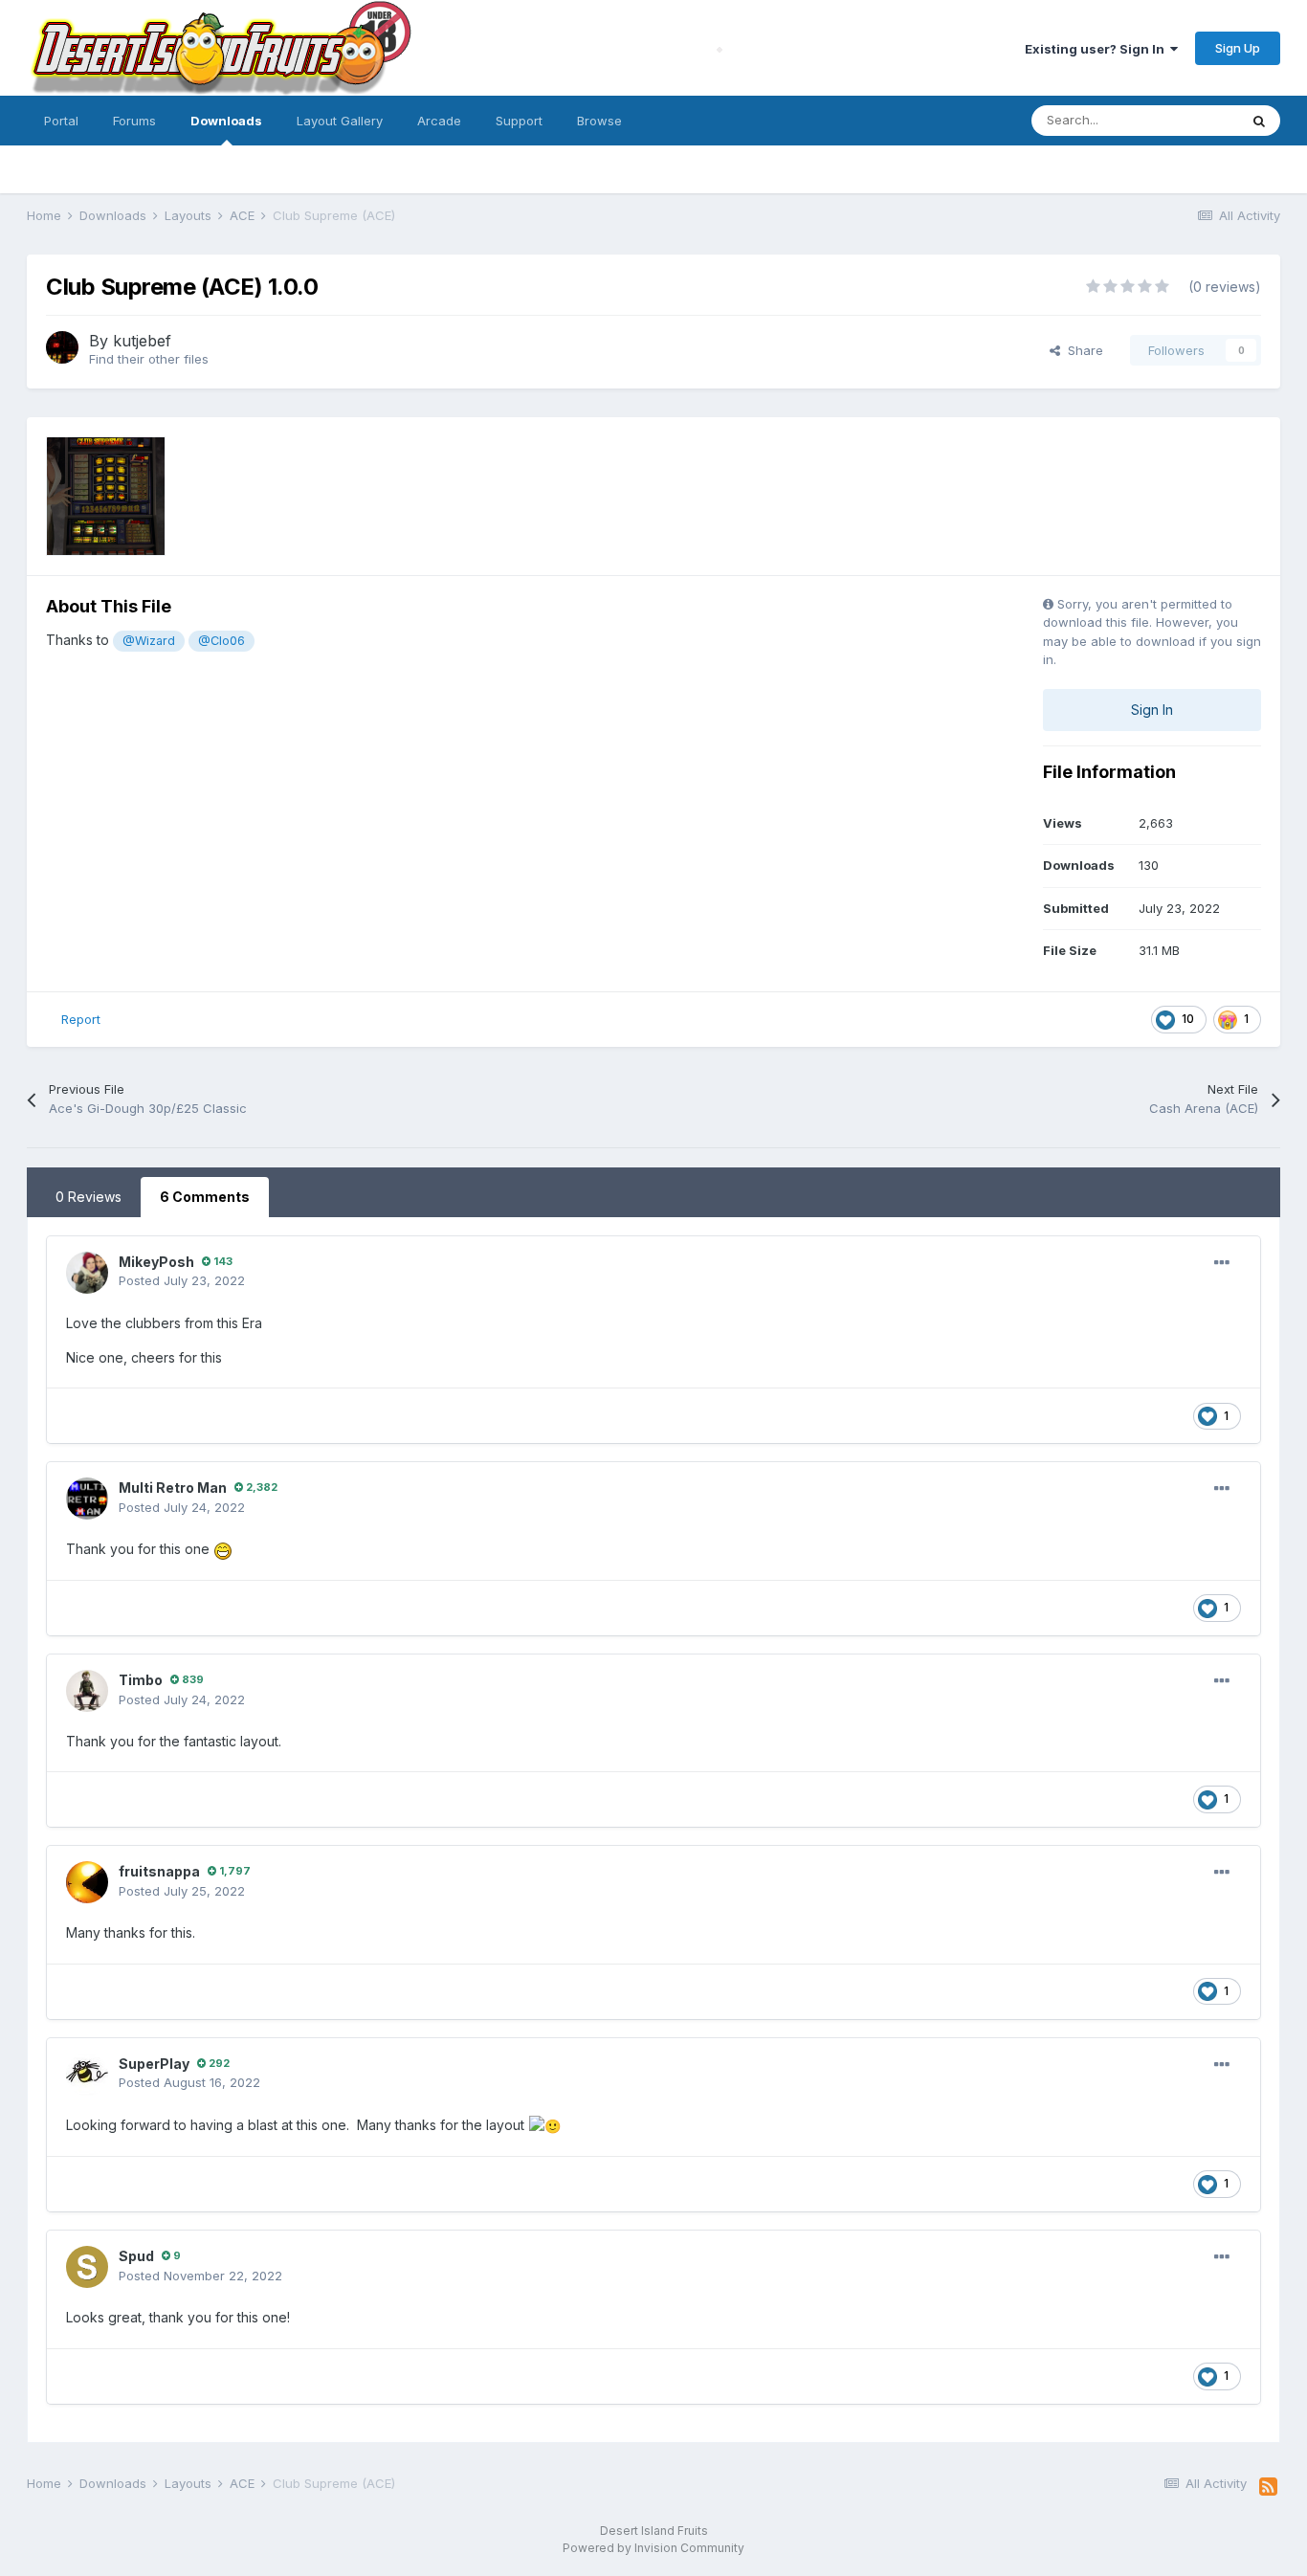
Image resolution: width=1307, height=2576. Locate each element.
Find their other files (149, 359)
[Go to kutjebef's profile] (62, 347)
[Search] (1259, 121)
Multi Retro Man (173, 1488)
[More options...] (1222, 1263)
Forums (134, 121)
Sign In (1152, 710)
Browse (599, 121)
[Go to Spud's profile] (87, 2267)
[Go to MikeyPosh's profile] (87, 1273)
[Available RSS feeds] (1268, 2487)
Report (81, 1019)
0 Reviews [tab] (89, 1197)
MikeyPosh (156, 1262)
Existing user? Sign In (1097, 49)
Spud (136, 2256)
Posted (182, 1280)
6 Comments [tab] (205, 1197)
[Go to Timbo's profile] (87, 1691)
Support (519, 121)
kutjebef (142, 341)
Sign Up (1238, 48)
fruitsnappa (159, 1871)
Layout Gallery (340, 121)
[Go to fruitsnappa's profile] (87, 1882)
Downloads (226, 121)
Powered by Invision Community (653, 2548)
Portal (61, 121)
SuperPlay (154, 2064)
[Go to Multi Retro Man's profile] (87, 1499)
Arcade (439, 121)
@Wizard (149, 641)
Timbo (141, 1680)
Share (1082, 350)
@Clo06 (222, 641)
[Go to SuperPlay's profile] (87, 2075)
